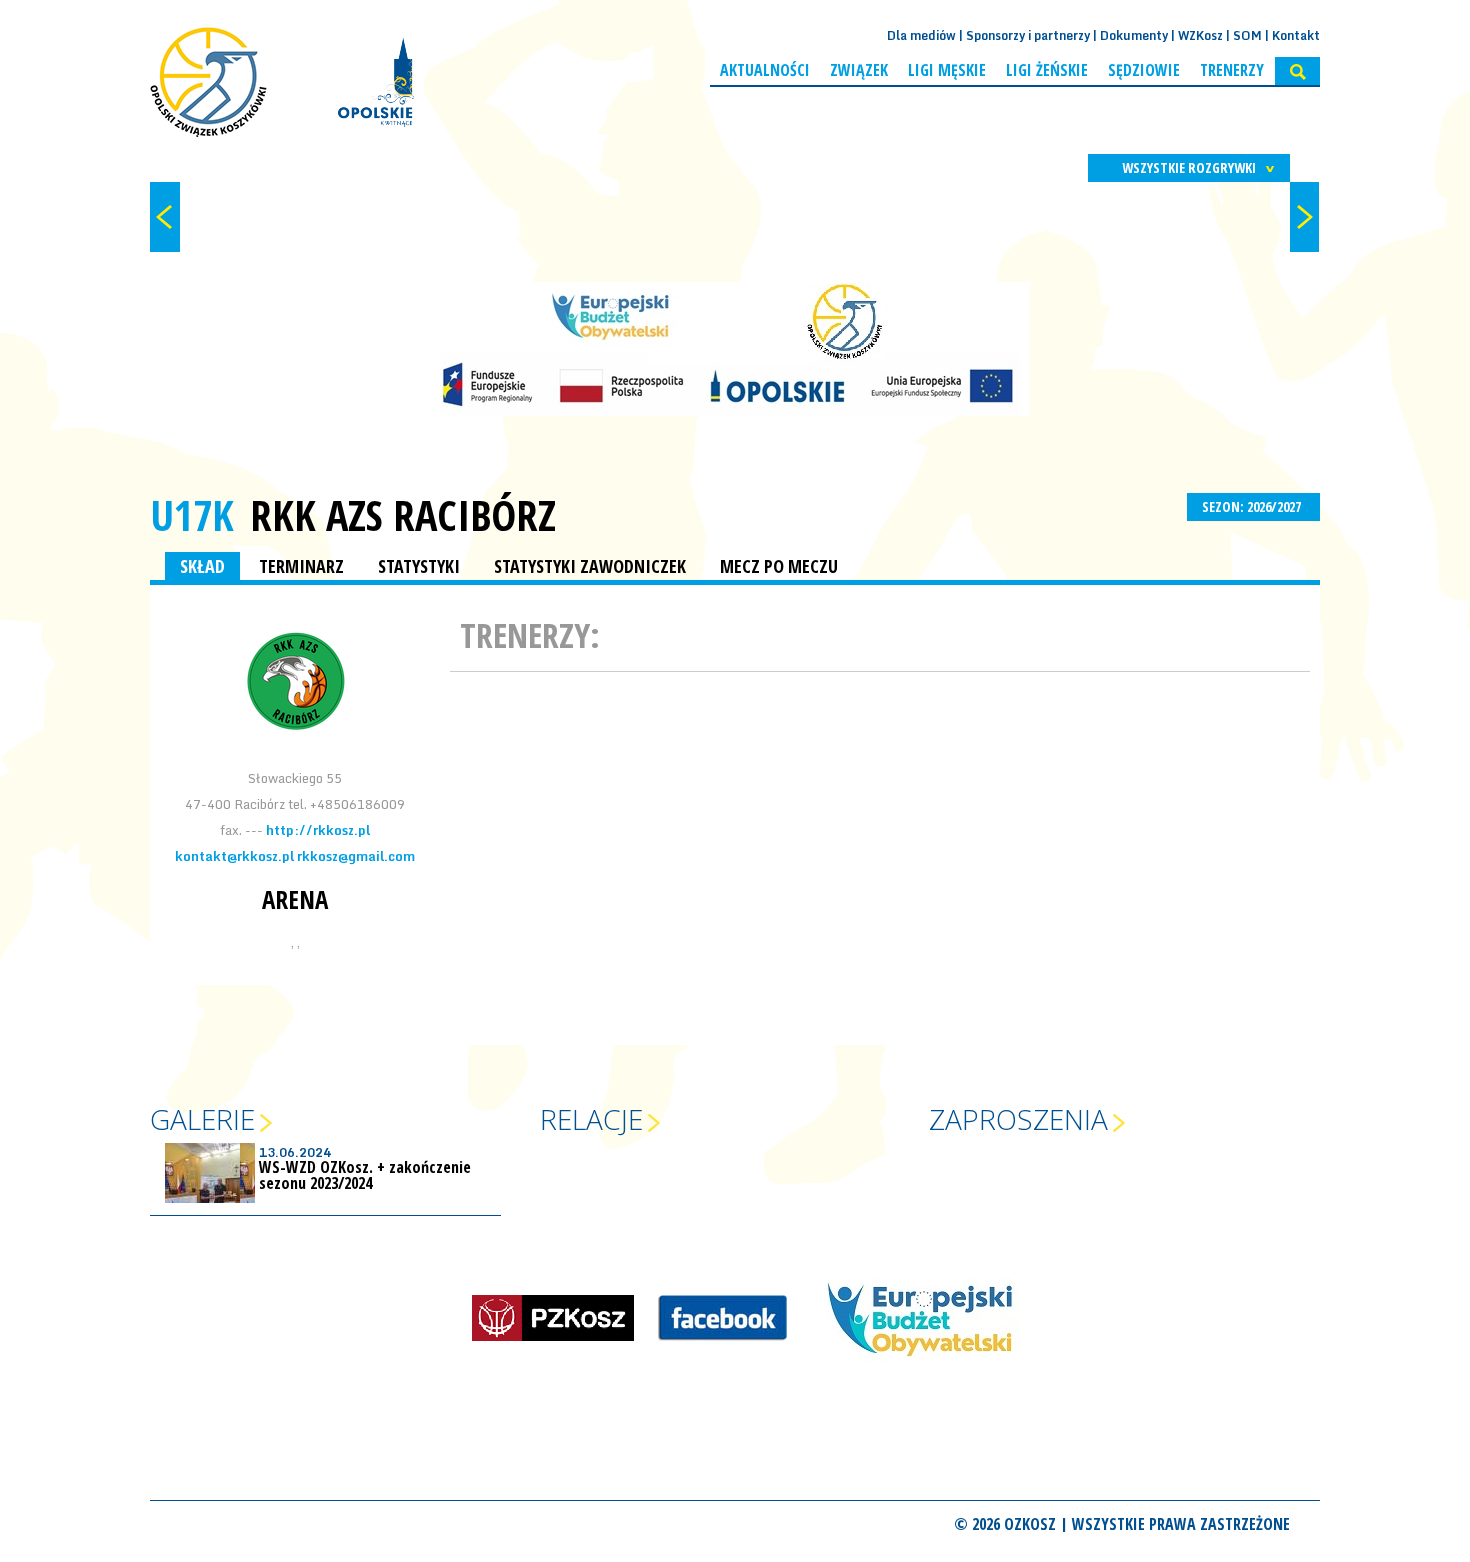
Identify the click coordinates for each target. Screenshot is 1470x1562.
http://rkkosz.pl (318, 830)
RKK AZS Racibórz (403, 515)
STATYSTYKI (419, 566)
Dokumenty (1134, 35)
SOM (1247, 35)
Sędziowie (1144, 70)
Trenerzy (1232, 70)
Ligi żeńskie (1047, 70)
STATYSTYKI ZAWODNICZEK (590, 566)
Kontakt (1296, 35)
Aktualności (765, 70)
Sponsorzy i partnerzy (1028, 35)
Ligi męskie (947, 70)
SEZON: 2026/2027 (1253, 506)
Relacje (591, 1119)
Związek (859, 70)
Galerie (202, 1119)
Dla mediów (921, 35)
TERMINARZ (301, 566)
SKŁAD (202, 566)
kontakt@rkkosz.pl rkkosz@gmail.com (295, 856)
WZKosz (1200, 35)
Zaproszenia (1018, 1119)
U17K (192, 514)
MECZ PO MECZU (779, 566)
